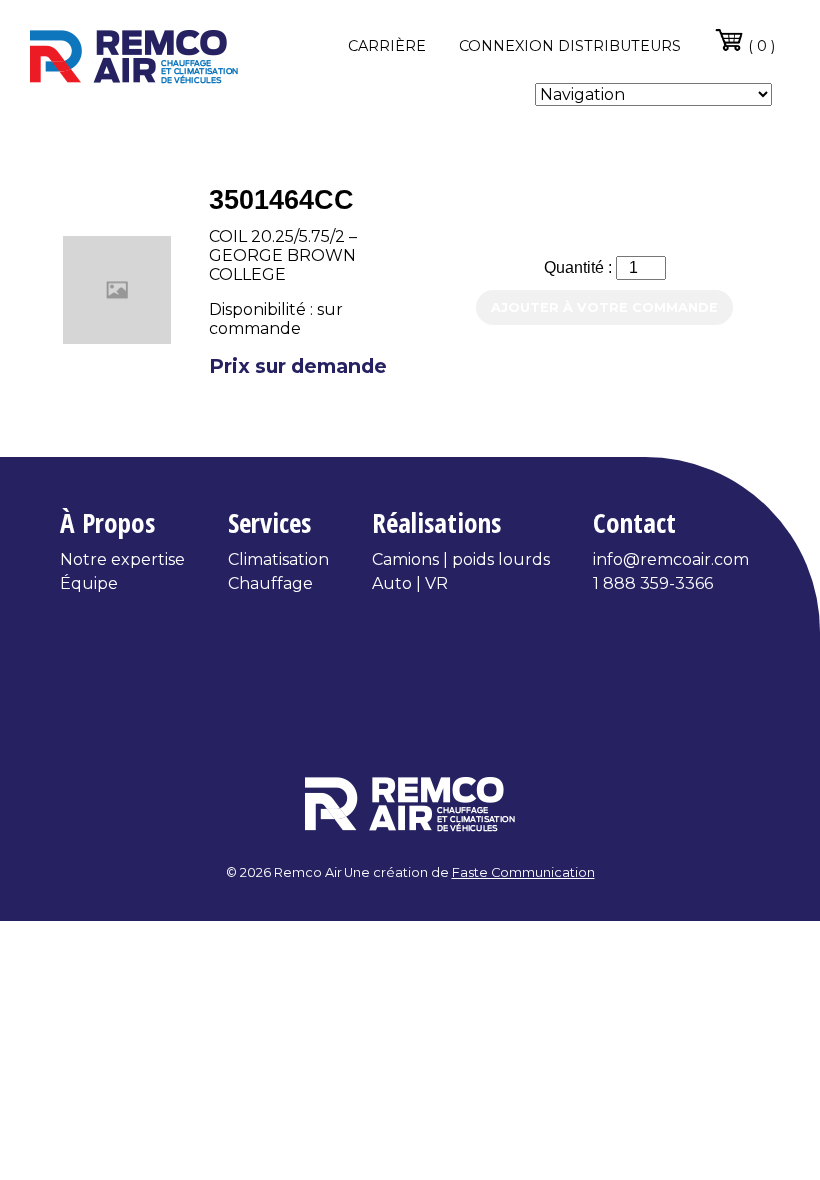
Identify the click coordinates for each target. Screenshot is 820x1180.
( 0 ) (759, 46)
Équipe (89, 583)
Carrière (387, 46)
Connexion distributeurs (570, 46)
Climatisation (278, 559)
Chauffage (270, 583)
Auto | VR (410, 583)
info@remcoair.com (671, 559)
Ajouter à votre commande (604, 307)
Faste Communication (523, 872)
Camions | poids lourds (461, 559)
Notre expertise (122, 559)
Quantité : (580, 267)
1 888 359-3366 (653, 583)
